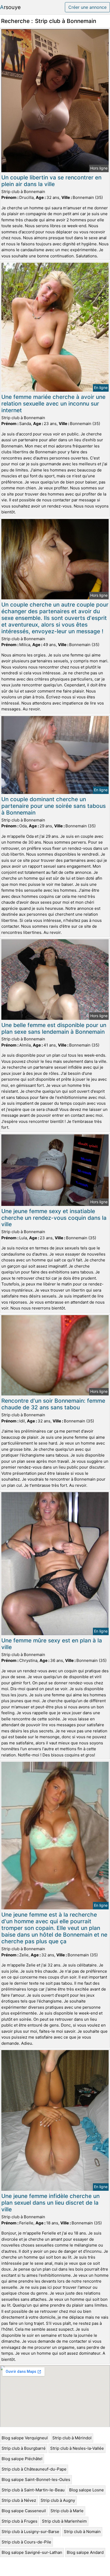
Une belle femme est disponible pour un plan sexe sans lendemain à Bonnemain (54, 1028)
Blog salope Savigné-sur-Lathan (32, 2552)
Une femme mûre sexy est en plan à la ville (52, 1644)
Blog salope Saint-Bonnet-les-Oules (36, 2479)
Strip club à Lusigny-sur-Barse (30, 2532)
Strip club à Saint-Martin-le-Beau (33, 2490)
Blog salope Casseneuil (24, 2511)
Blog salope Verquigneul (25, 2438)
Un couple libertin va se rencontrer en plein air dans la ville (51, 181)
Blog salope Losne (87, 2490)
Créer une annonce (87, 7)
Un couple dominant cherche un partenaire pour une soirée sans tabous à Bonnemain (54, 806)
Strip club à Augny (58, 2500)
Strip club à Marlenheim (64, 2521)
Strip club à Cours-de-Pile (26, 2542)
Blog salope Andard (85, 2552)
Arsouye (10, 7)
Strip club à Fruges (19, 2521)
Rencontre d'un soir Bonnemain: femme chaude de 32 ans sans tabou (53, 1404)
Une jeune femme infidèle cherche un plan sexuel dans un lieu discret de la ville (50, 2203)
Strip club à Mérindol (72, 2438)
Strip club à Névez (19, 2500)
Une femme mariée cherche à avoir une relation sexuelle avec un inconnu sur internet (53, 404)
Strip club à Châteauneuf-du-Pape (34, 2469)
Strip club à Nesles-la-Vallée (77, 2448)
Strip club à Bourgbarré (24, 2448)
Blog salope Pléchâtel (22, 2459)
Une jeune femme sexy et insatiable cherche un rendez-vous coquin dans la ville (54, 1218)
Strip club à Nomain (82, 2532)
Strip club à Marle (67, 2511)
